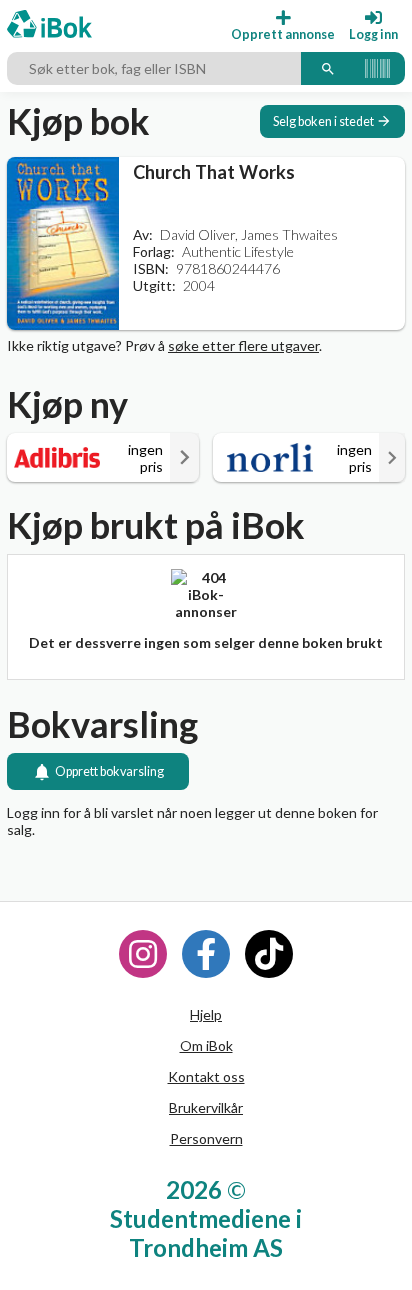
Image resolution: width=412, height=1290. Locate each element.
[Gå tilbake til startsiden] (49, 25)
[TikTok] (269, 954)
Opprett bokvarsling (109, 771)
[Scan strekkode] (377, 69)
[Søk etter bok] (328, 69)
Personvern (206, 1138)
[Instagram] (143, 954)
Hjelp (206, 1014)
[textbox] (154, 69)
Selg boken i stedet (323, 121)
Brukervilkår (206, 1107)
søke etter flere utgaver (243, 345)
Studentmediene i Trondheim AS (206, 1233)
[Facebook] (206, 954)
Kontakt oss (206, 1076)
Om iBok (206, 1045)
